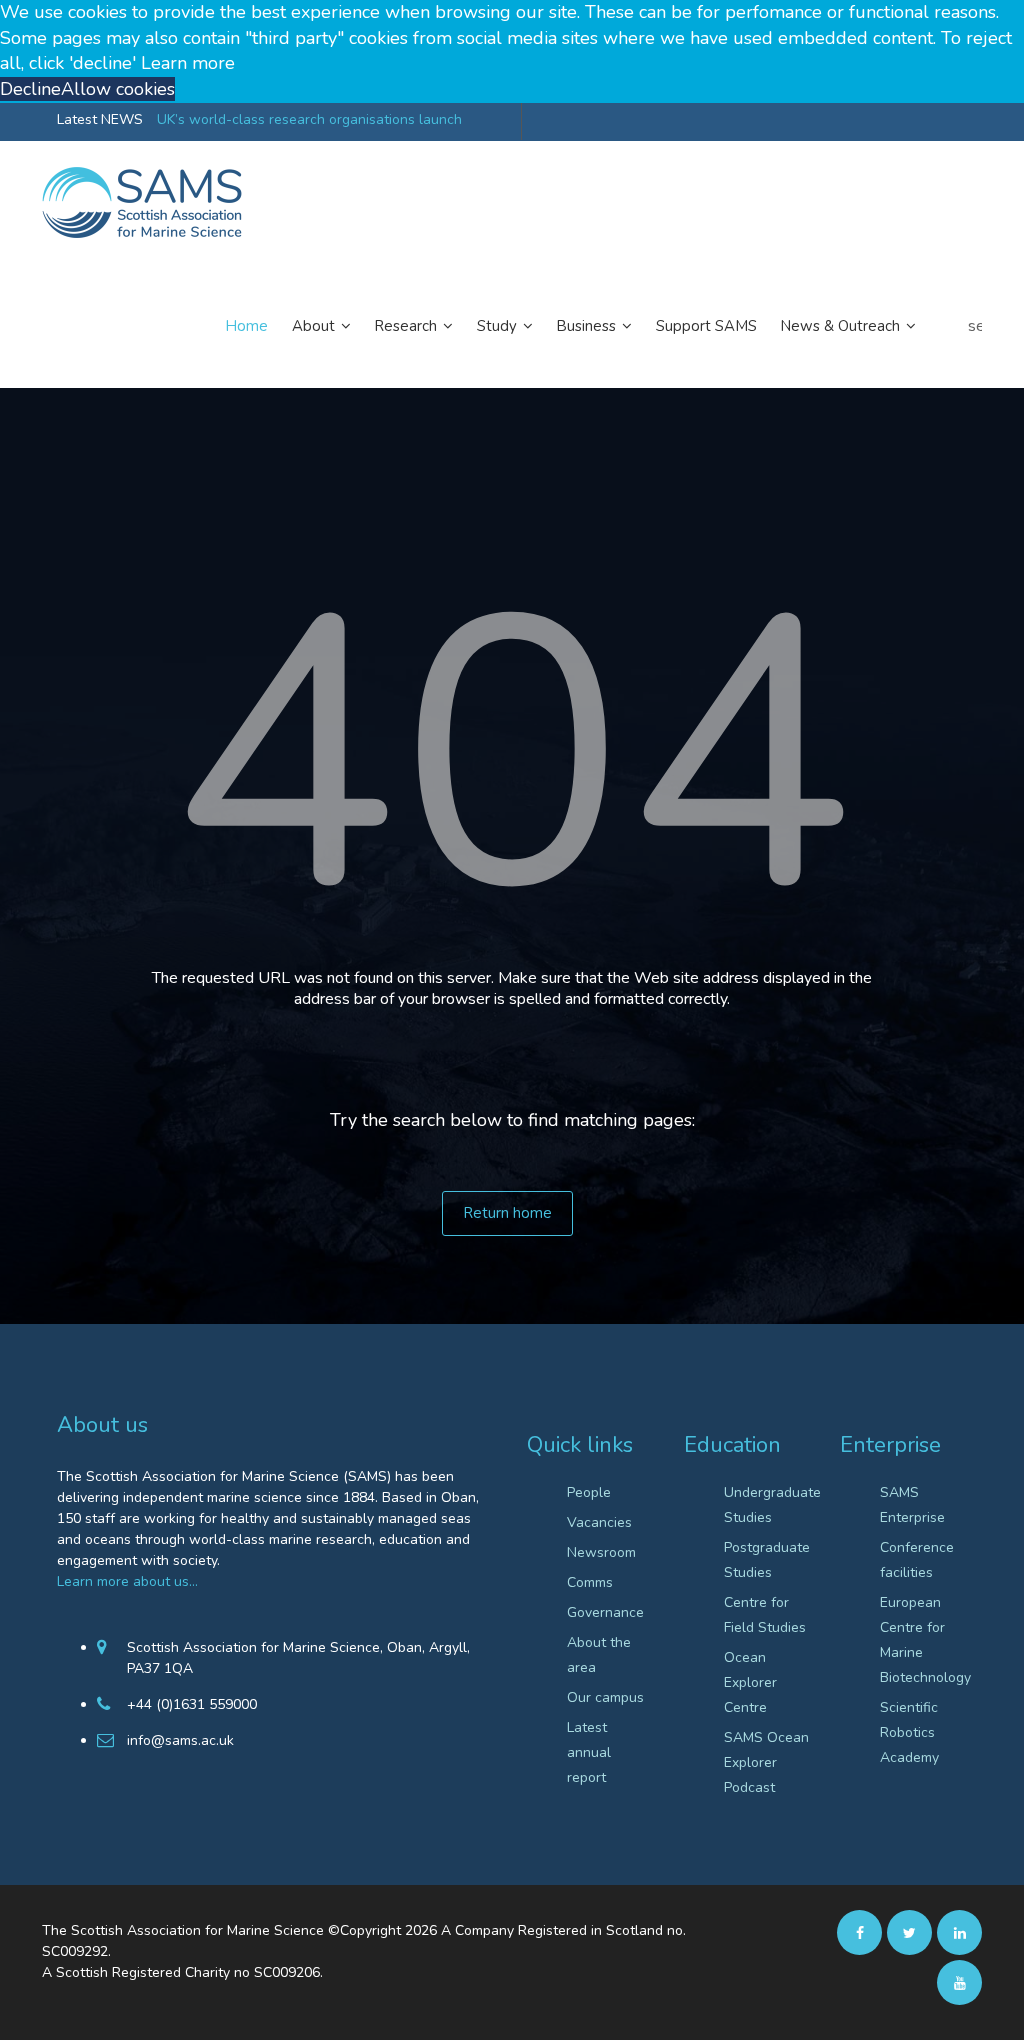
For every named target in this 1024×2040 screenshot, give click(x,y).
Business (588, 326)
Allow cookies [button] (118, 89)
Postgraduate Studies (767, 1560)
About (315, 326)
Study (499, 326)
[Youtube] (959, 1982)
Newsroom (601, 1552)
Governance (605, 1612)
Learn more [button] (188, 63)
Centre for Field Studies (765, 1615)
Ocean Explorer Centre (750, 1682)
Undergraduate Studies (767, 1505)
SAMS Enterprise (912, 1505)
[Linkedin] (959, 1932)
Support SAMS (706, 326)
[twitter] (909, 1932)
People (589, 1492)
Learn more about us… (127, 1581)
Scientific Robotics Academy (909, 1732)
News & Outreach (842, 326)
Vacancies (599, 1522)
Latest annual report (589, 1752)
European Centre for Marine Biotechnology (923, 1640)
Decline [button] (30, 89)
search (975, 326)
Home (247, 326)
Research (408, 326)
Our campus (605, 1697)
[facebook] (859, 1932)
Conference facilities (917, 1560)
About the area (599, 1655)
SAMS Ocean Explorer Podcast (766, 1762)
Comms (590, 1582)
